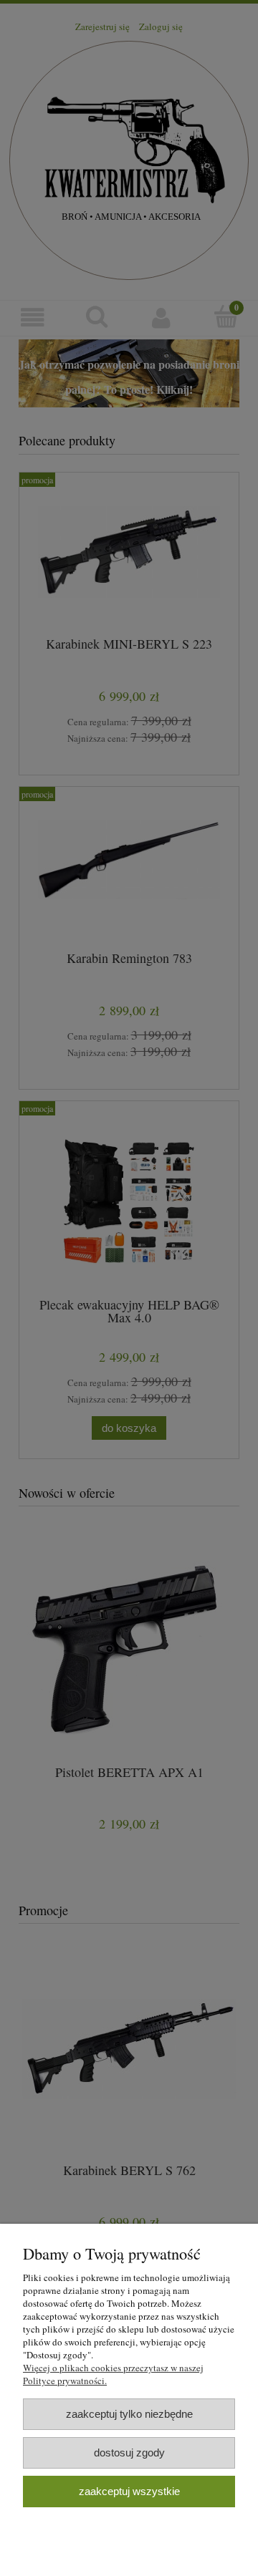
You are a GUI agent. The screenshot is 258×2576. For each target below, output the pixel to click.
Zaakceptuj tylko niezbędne (129, 2414)
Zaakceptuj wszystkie (129, 2491)
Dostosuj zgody (129, 2452)
